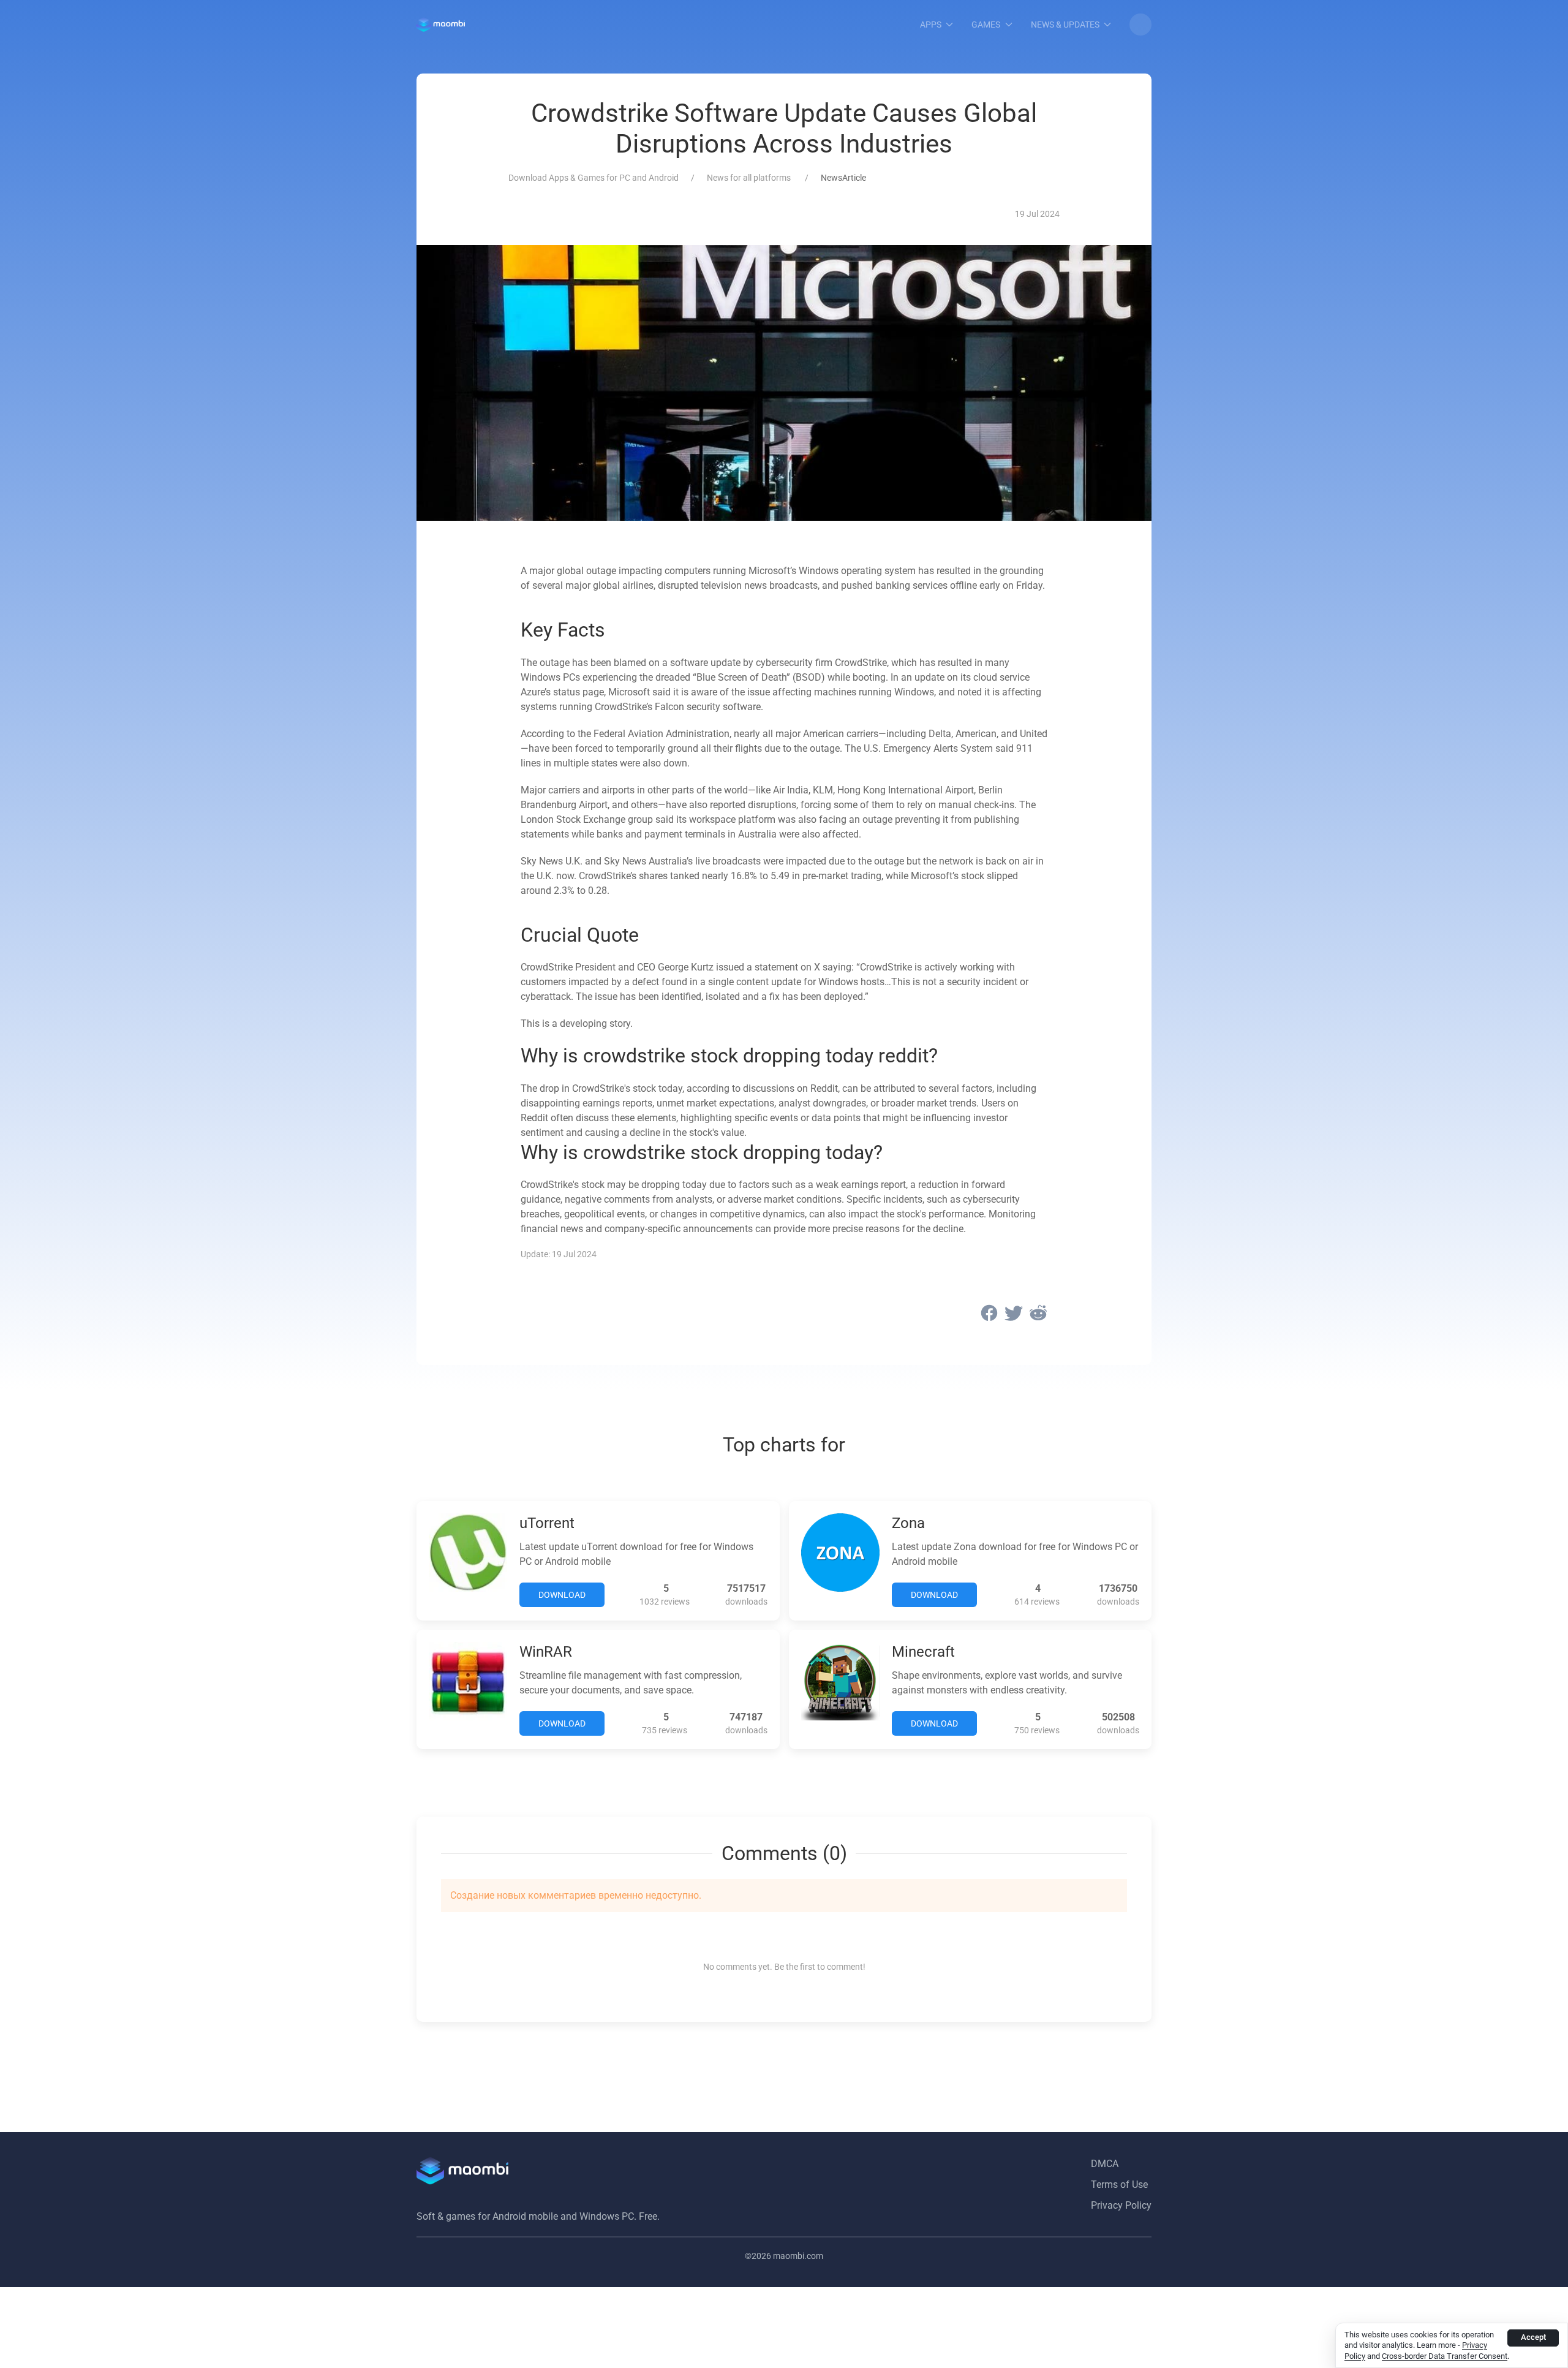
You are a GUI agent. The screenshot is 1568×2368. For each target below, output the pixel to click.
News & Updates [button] (1065, 25)
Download (562, 1595)
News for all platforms (750, 178)
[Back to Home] (441, 25)
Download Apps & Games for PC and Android (594, 178)
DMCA (1105, 2164)
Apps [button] (931, 25)
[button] (1140, 25)
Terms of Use (1119, 2185)
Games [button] (986, 25)
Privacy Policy (1121, 2205)
